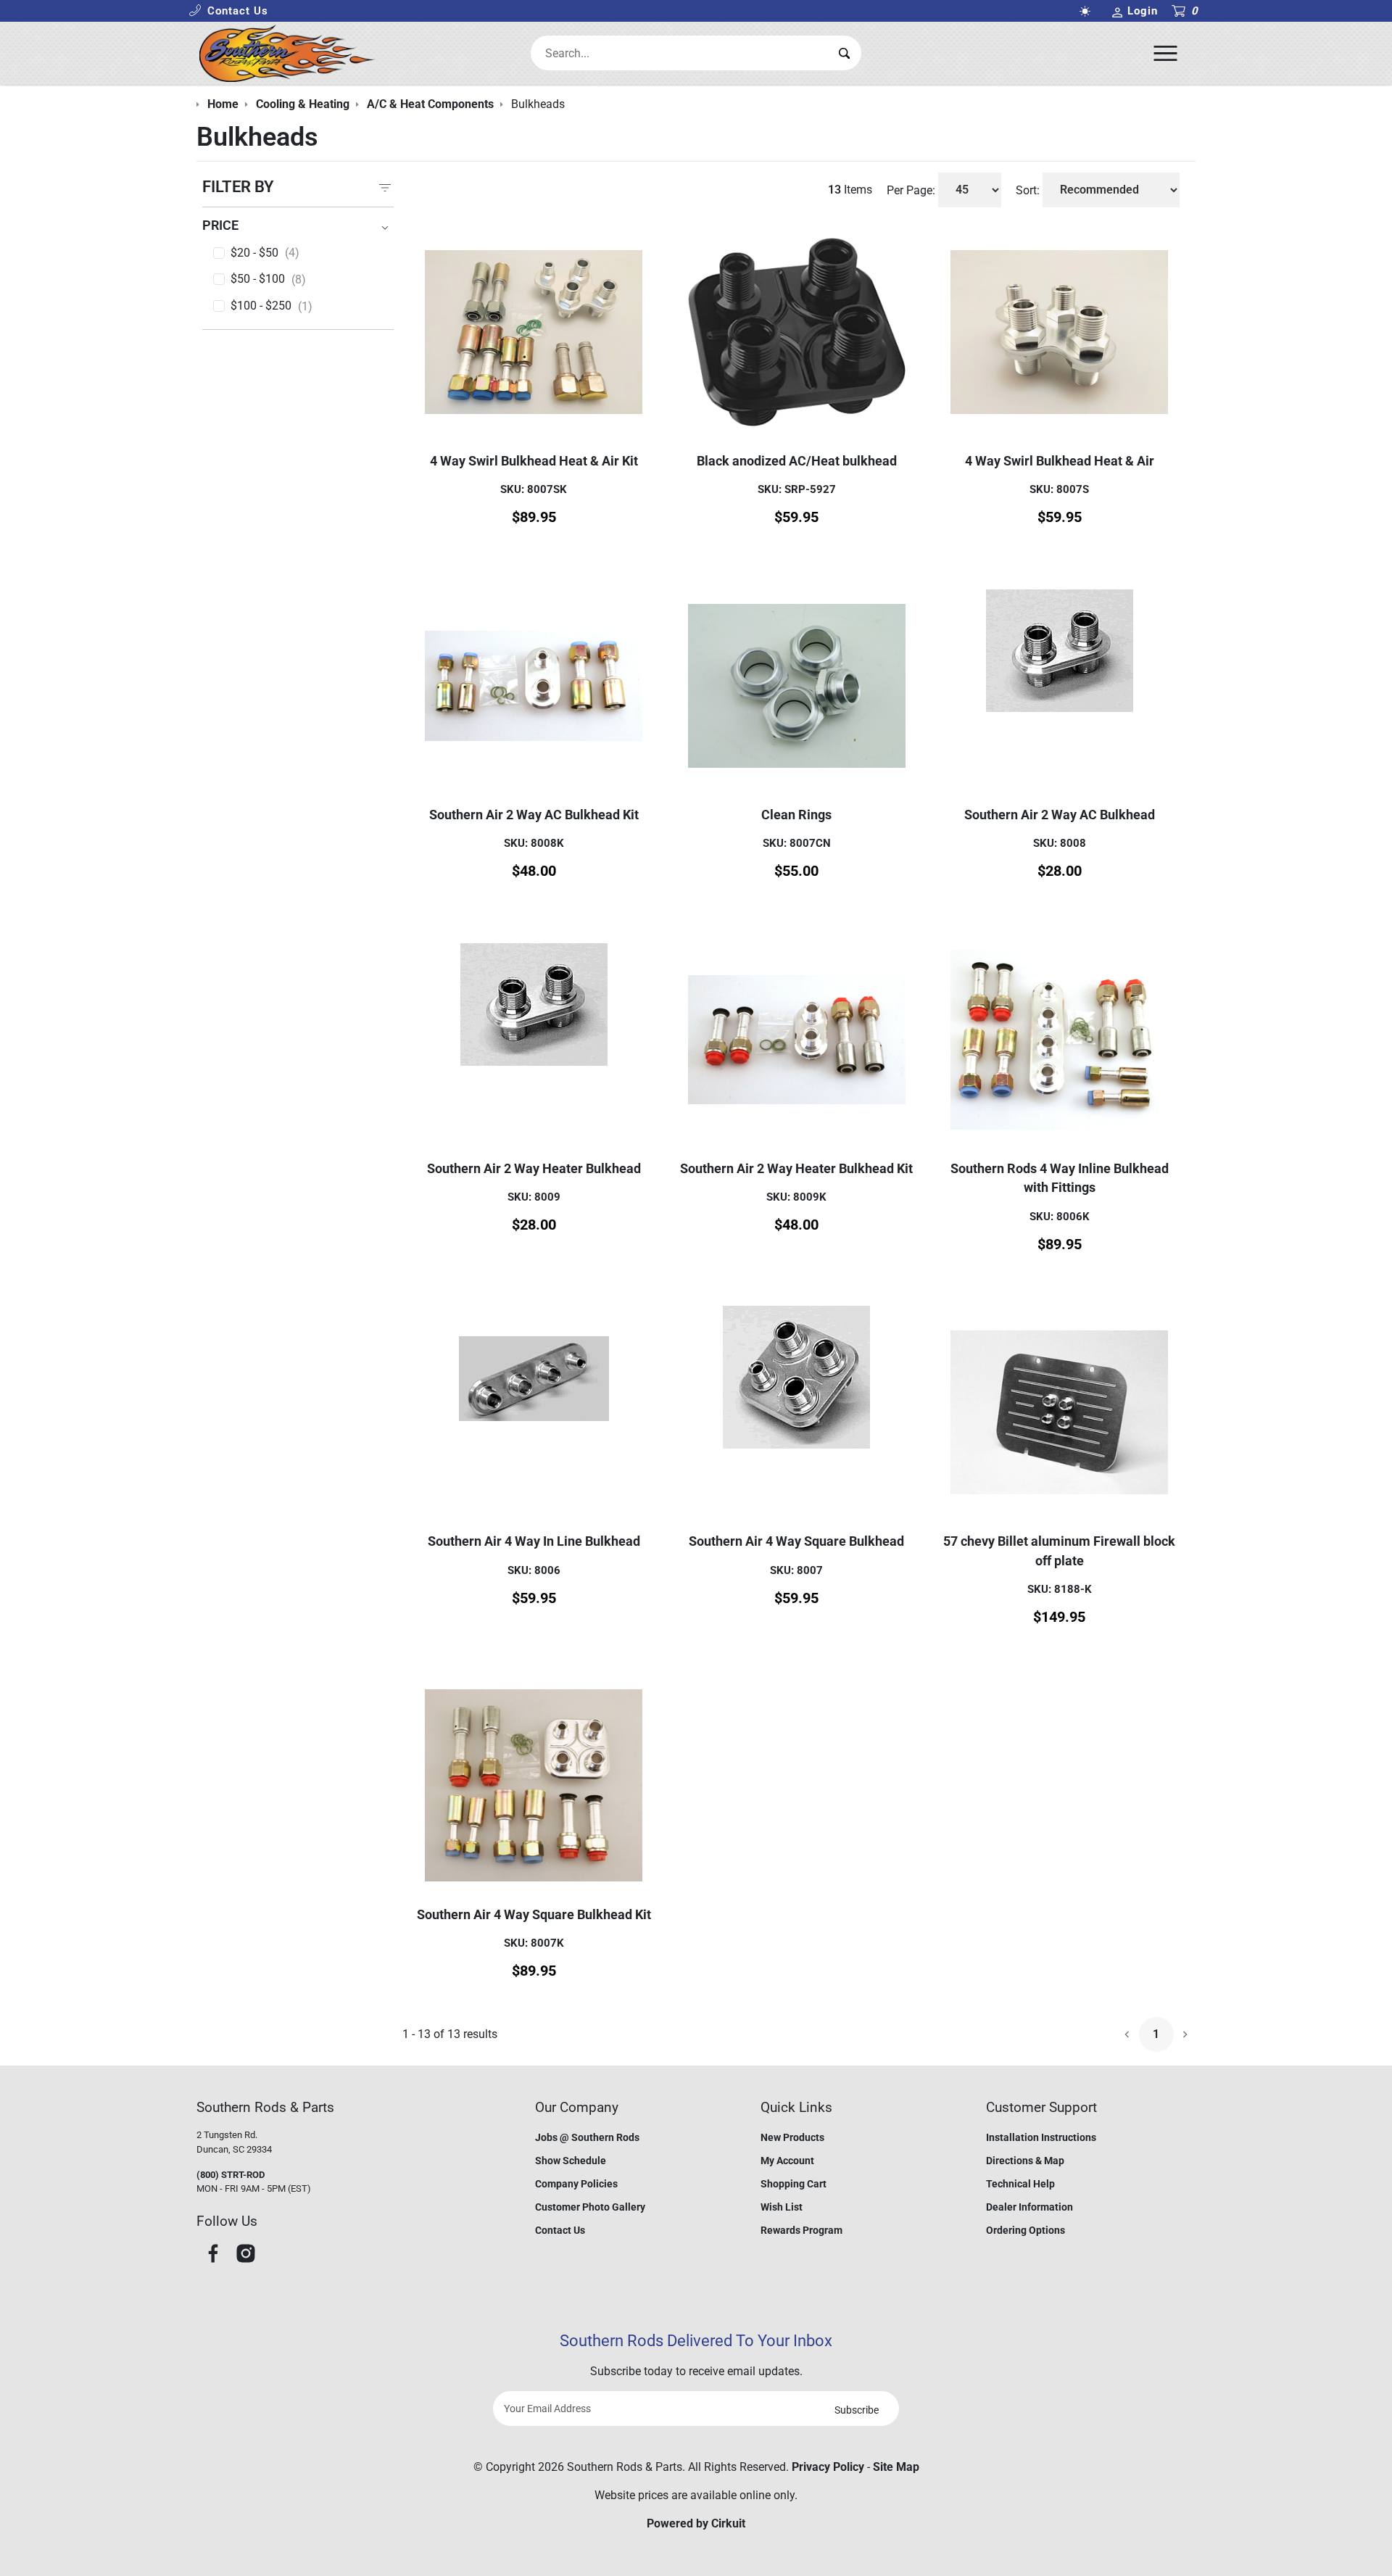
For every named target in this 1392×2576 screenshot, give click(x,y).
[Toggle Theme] (1087, 11)
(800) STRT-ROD (231, 2175)
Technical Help (1020, 2184)
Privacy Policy (828, 2467)
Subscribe (857, 2410)
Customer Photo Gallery (590, 2207)
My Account (787, 2161)
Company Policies (576, 2184)
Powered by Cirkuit (696, 2523)
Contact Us (560, 2230)
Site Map (896, 2467)
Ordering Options (1026, 2230)
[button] (228, 11)
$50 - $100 (268, 279)
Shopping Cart (794, 2184)
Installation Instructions (1041, 2137)
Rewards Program (801, 2230)
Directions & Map (1025, 2161)
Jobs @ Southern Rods (587, 2137)
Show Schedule (571, 2161)
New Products (792, 2137)
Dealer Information (1029, 2207)
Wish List (782, 2207)
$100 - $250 (272, 306)
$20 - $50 (265, 253)
